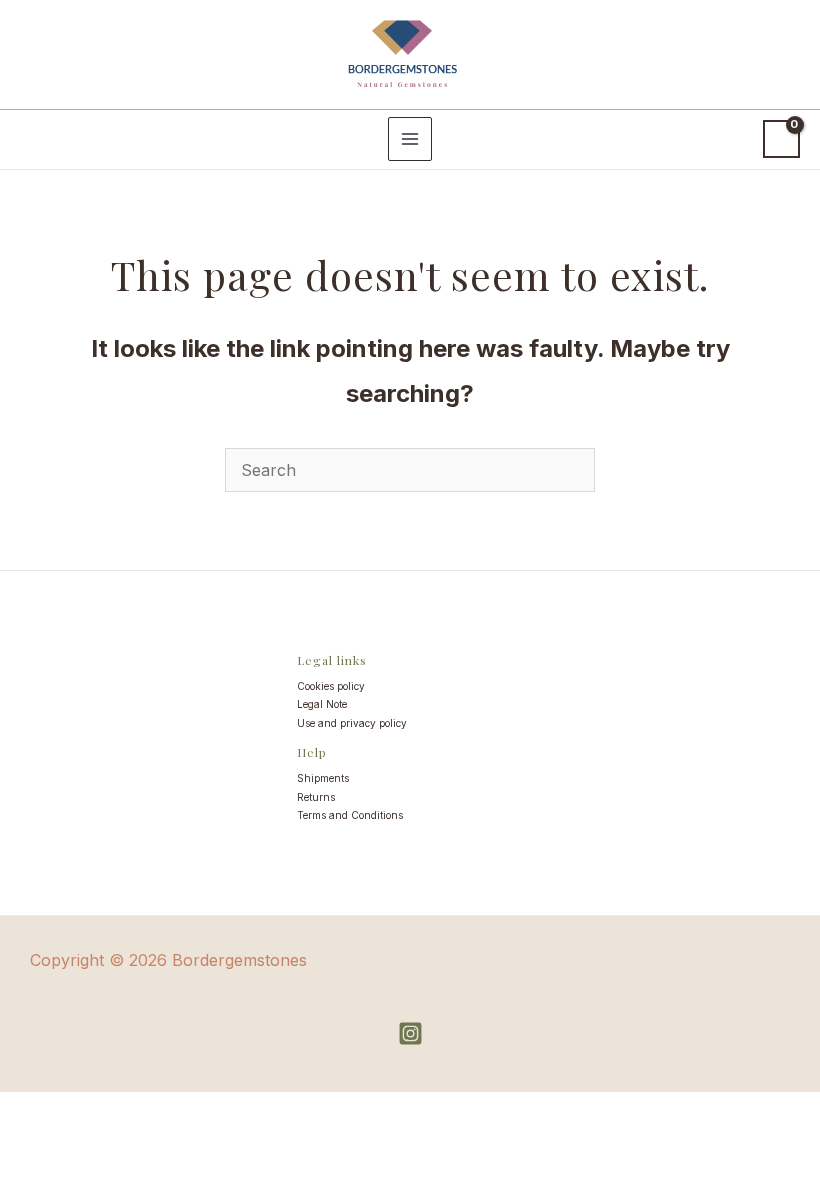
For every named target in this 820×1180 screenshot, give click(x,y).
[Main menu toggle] (410, 139)
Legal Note (322, 704)
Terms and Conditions (350, 815)
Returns (316, 797)
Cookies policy (331, 686)
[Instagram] (410, 1033)
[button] (31, 139)
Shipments (323, 778)
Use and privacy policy (352, 723)
